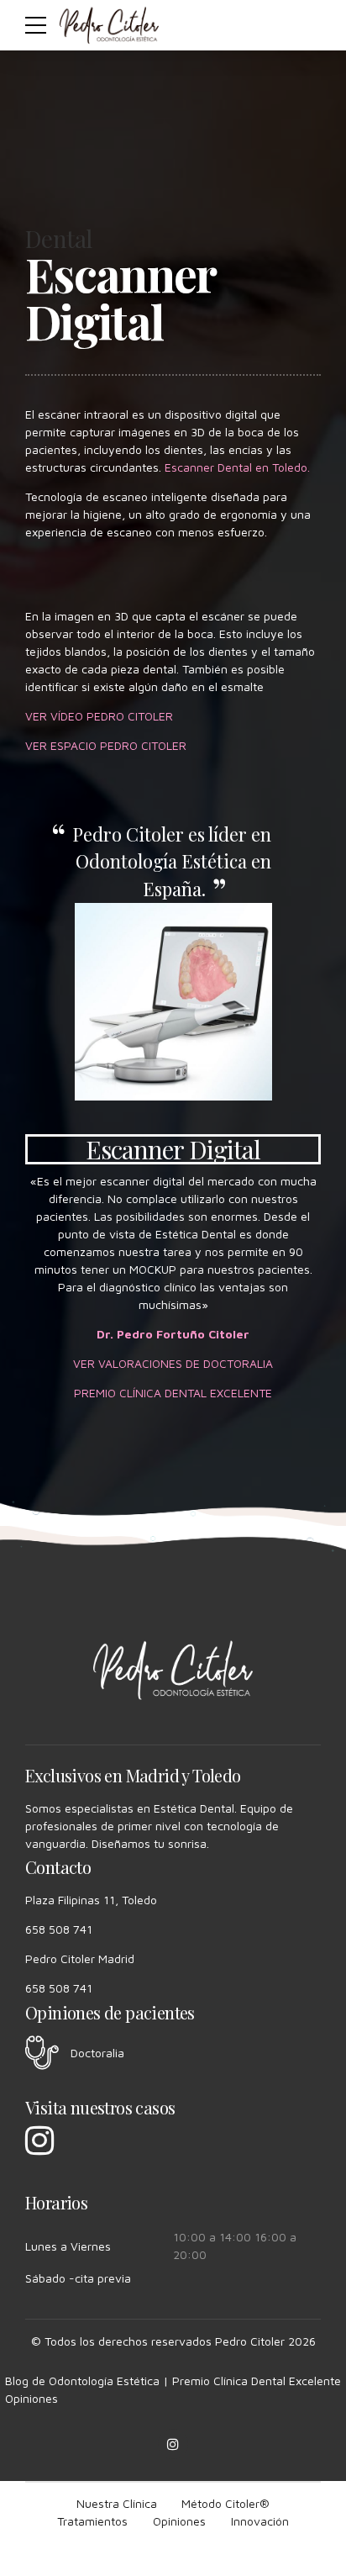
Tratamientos (92, 2521)
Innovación (260, 2521)
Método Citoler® (225, 2503)
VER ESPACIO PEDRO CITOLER (106, 745)
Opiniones (31, 2398)
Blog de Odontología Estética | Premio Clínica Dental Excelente (173, 2381)
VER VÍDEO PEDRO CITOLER (99, 716)
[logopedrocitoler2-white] (173, 1670)
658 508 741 (59, 1929)
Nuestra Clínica (117, 2503)
